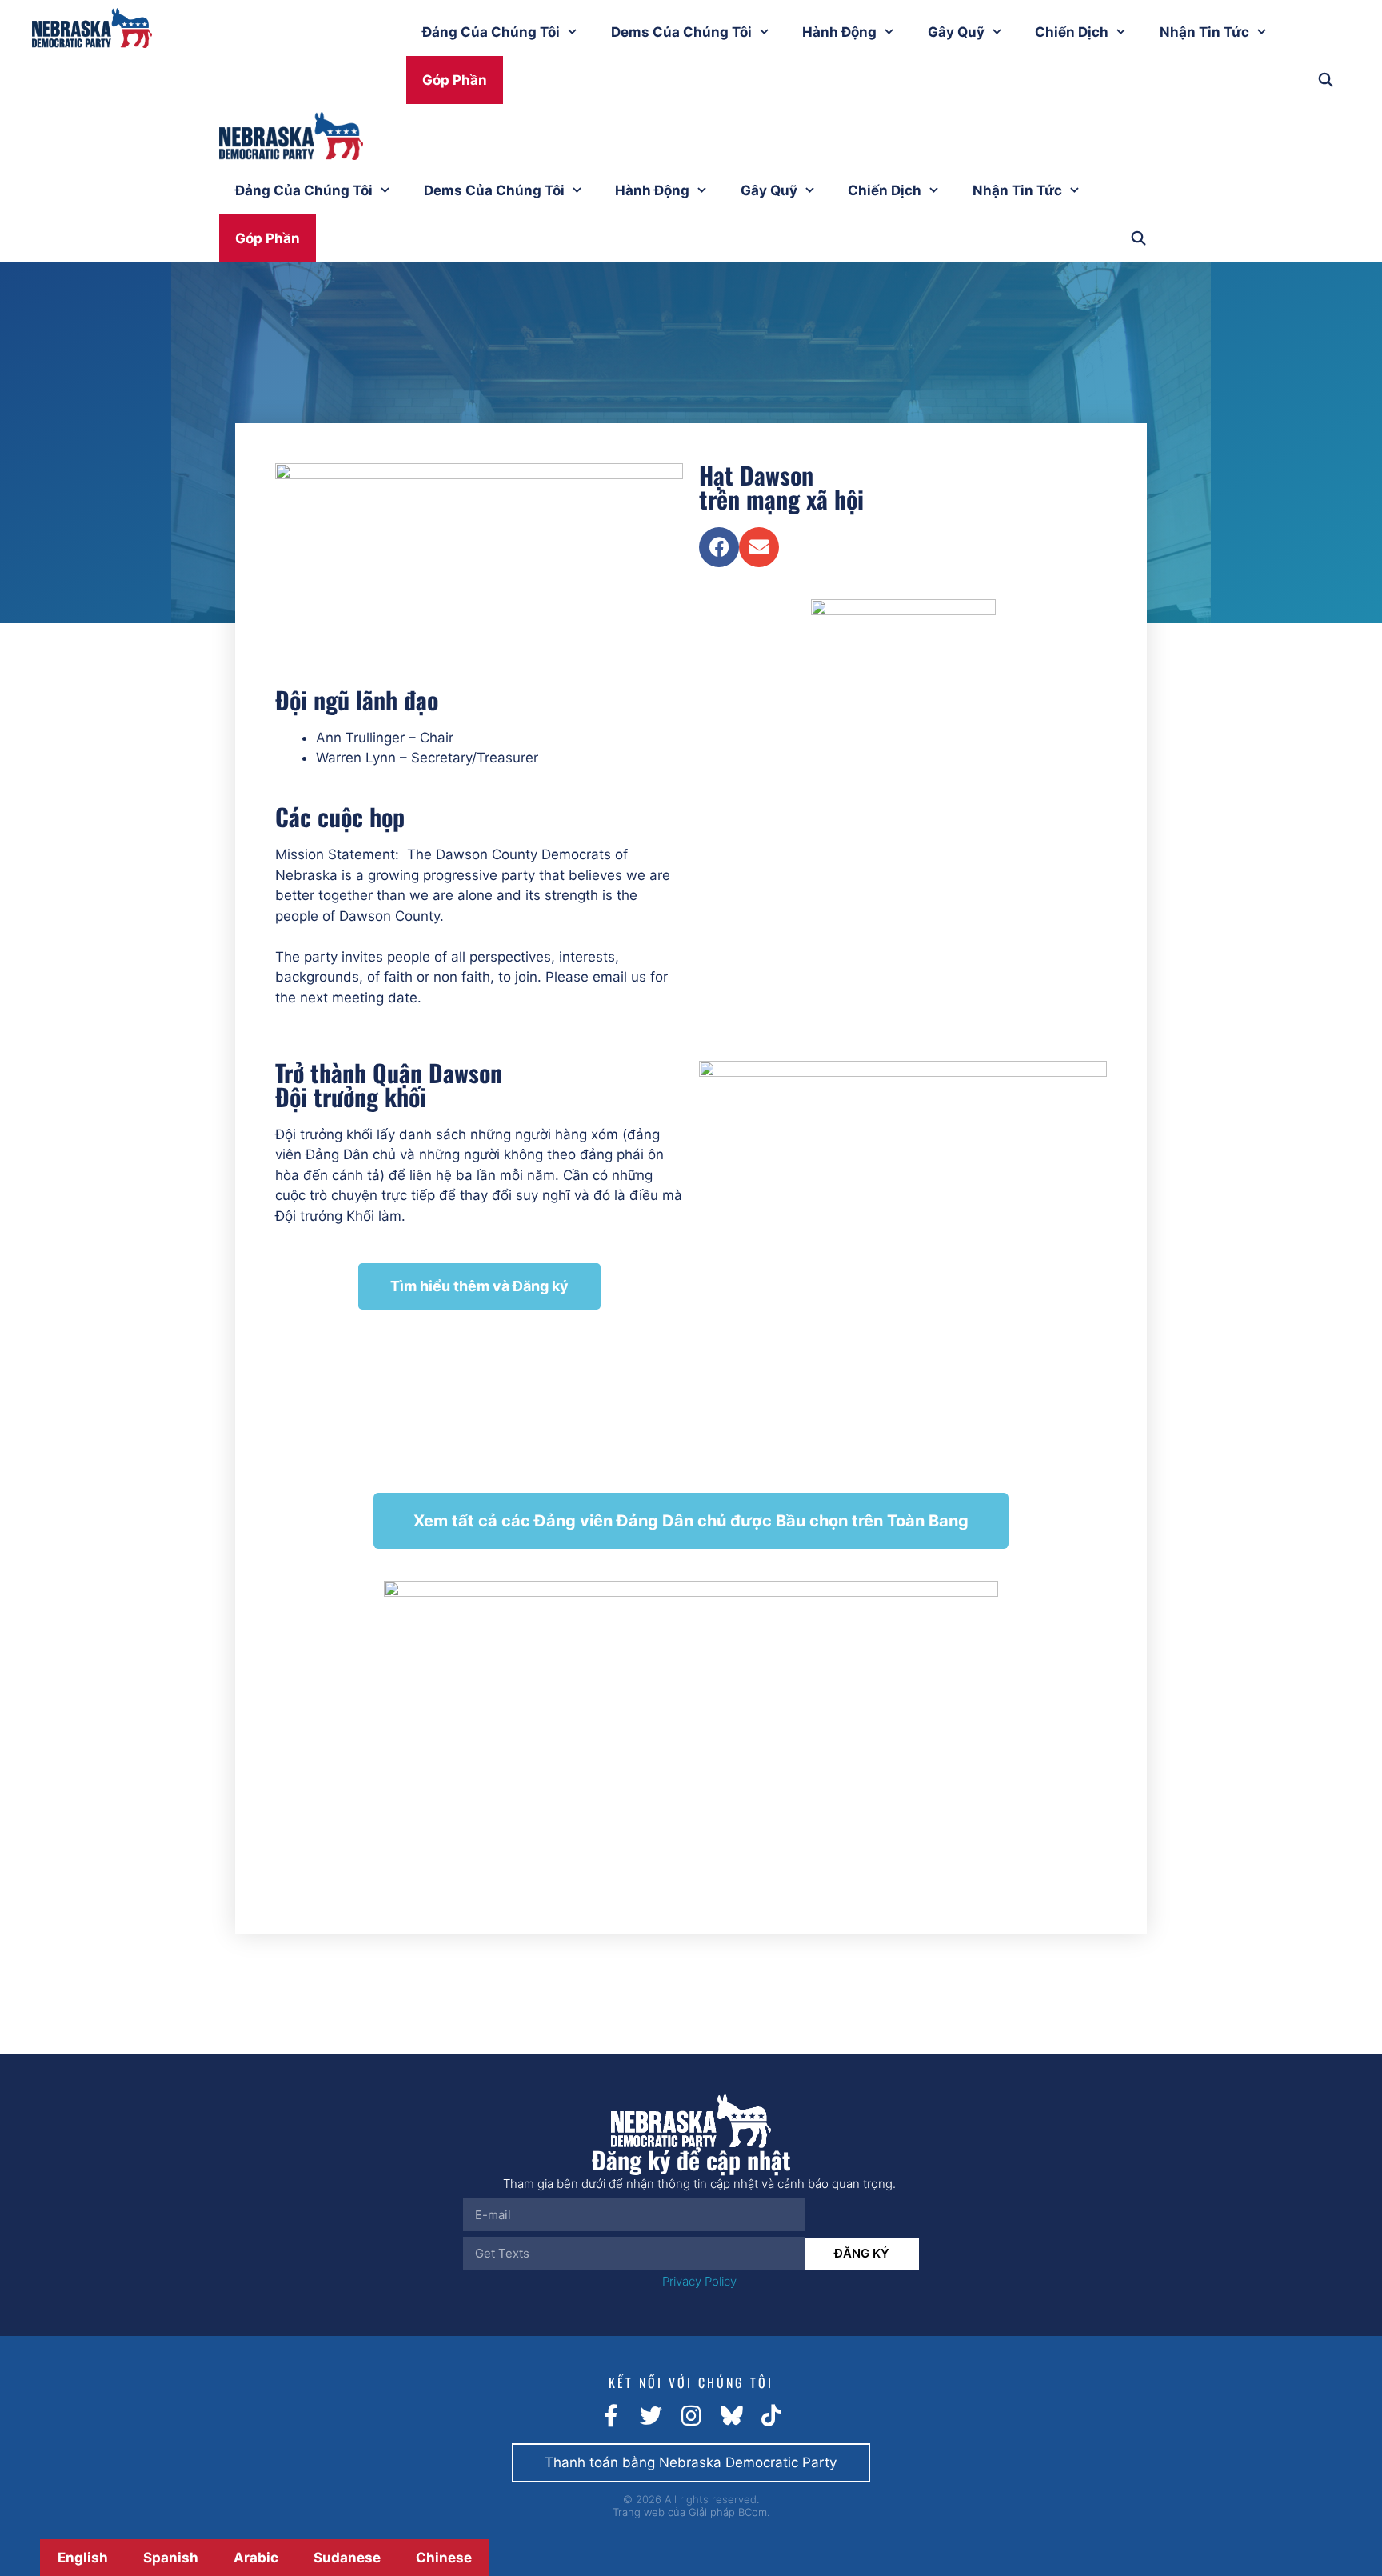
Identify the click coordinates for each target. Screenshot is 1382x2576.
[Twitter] (651, 2416)
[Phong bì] (759, 547)
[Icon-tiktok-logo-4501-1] (771, 2416)
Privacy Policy (699, 2281)
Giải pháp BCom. (729, 2512)
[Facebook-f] (611, 2416)
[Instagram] (691, 2416)
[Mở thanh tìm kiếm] (1325, 80)
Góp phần (455, 80)
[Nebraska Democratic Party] (291, 139)
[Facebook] (719, 547)
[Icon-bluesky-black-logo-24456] (731, 2416)
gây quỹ (956, 32)
